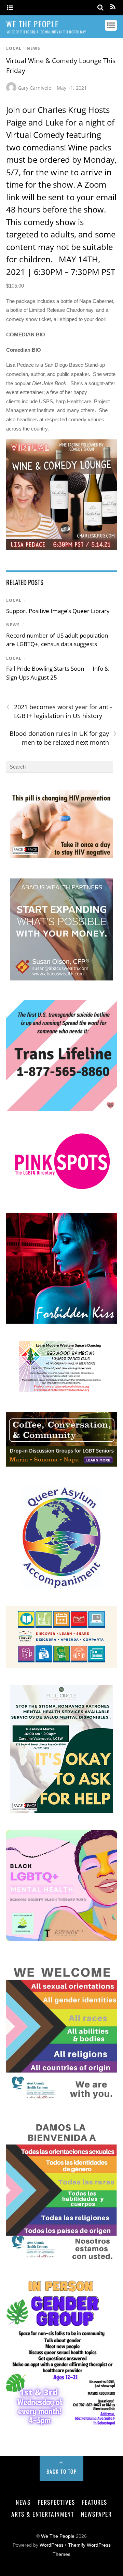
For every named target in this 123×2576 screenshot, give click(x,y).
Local (14, 48)
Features (95, 2502)
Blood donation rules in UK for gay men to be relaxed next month (63, 738)
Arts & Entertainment (43, 2514)
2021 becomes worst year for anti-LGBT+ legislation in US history (59, 711)
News (33, 48)
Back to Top (62, 2471)
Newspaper (97, 2514)
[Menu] (10, 8)
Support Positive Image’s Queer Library (58, 611)
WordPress (52, 2545)
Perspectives (56, 2502)
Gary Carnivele (35, 88)
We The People (58, 2536)
